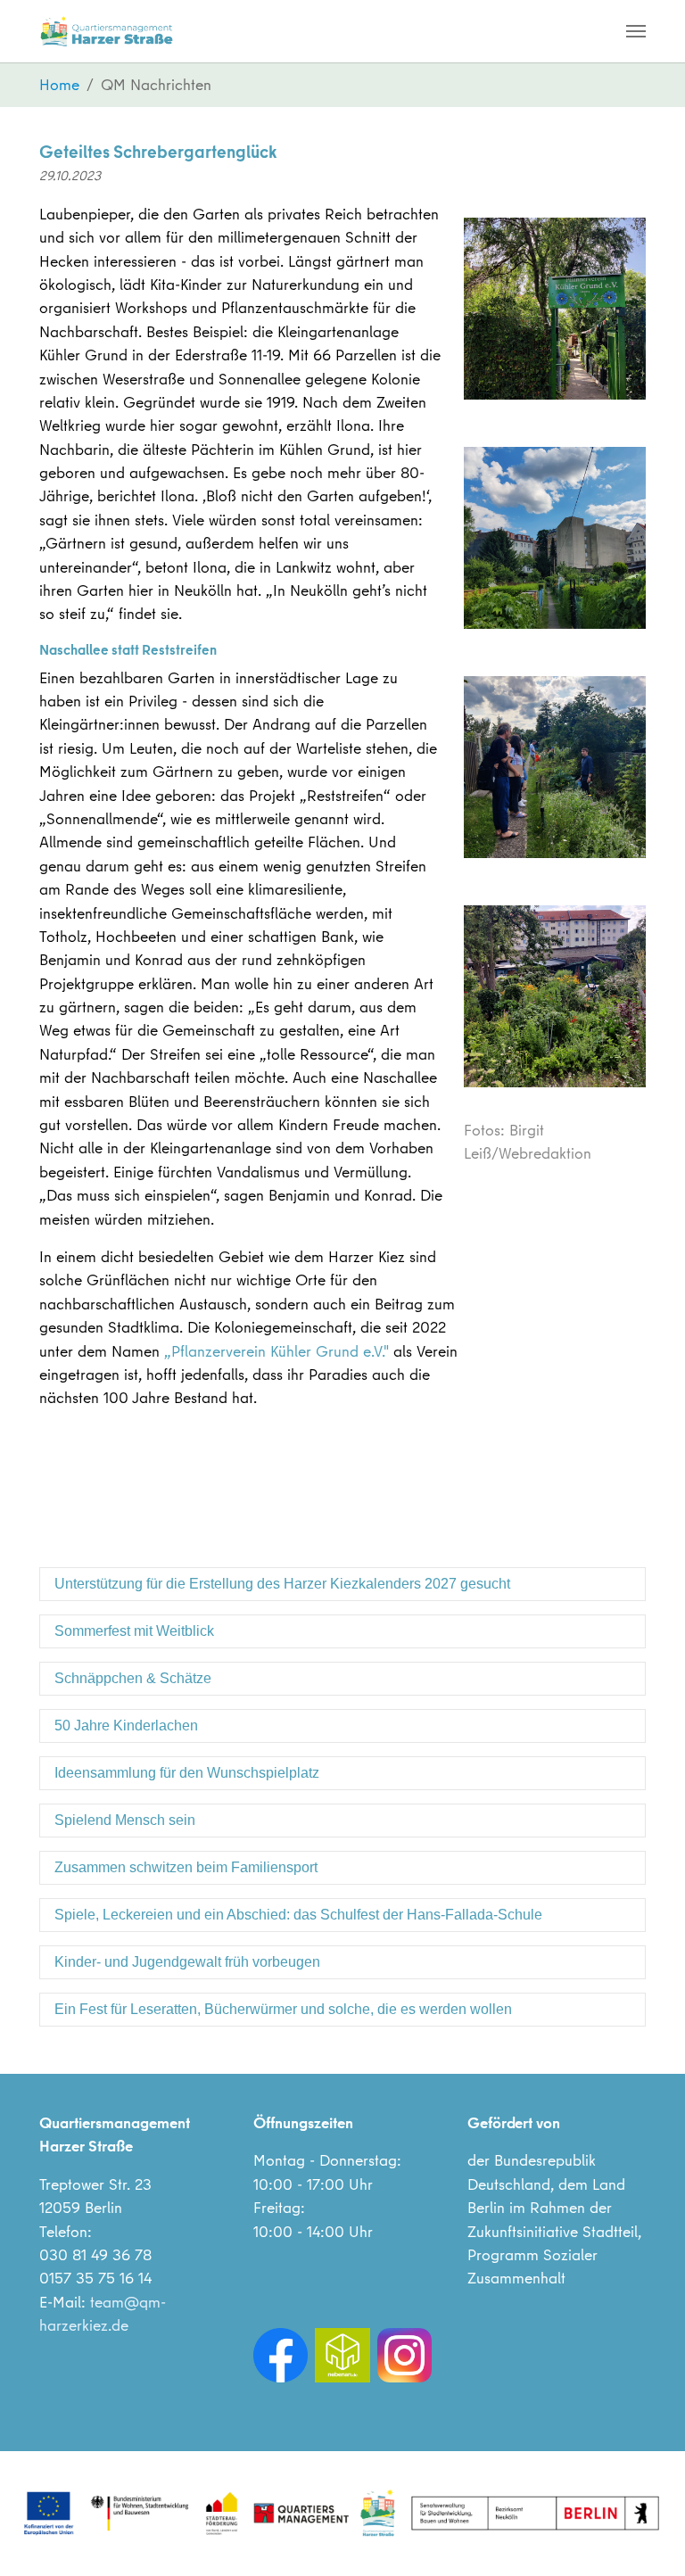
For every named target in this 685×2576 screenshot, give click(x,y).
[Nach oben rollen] (644, 2535)
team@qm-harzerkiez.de (103, 2313)
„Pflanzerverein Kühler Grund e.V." (276, 1351)
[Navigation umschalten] (636, 31)
